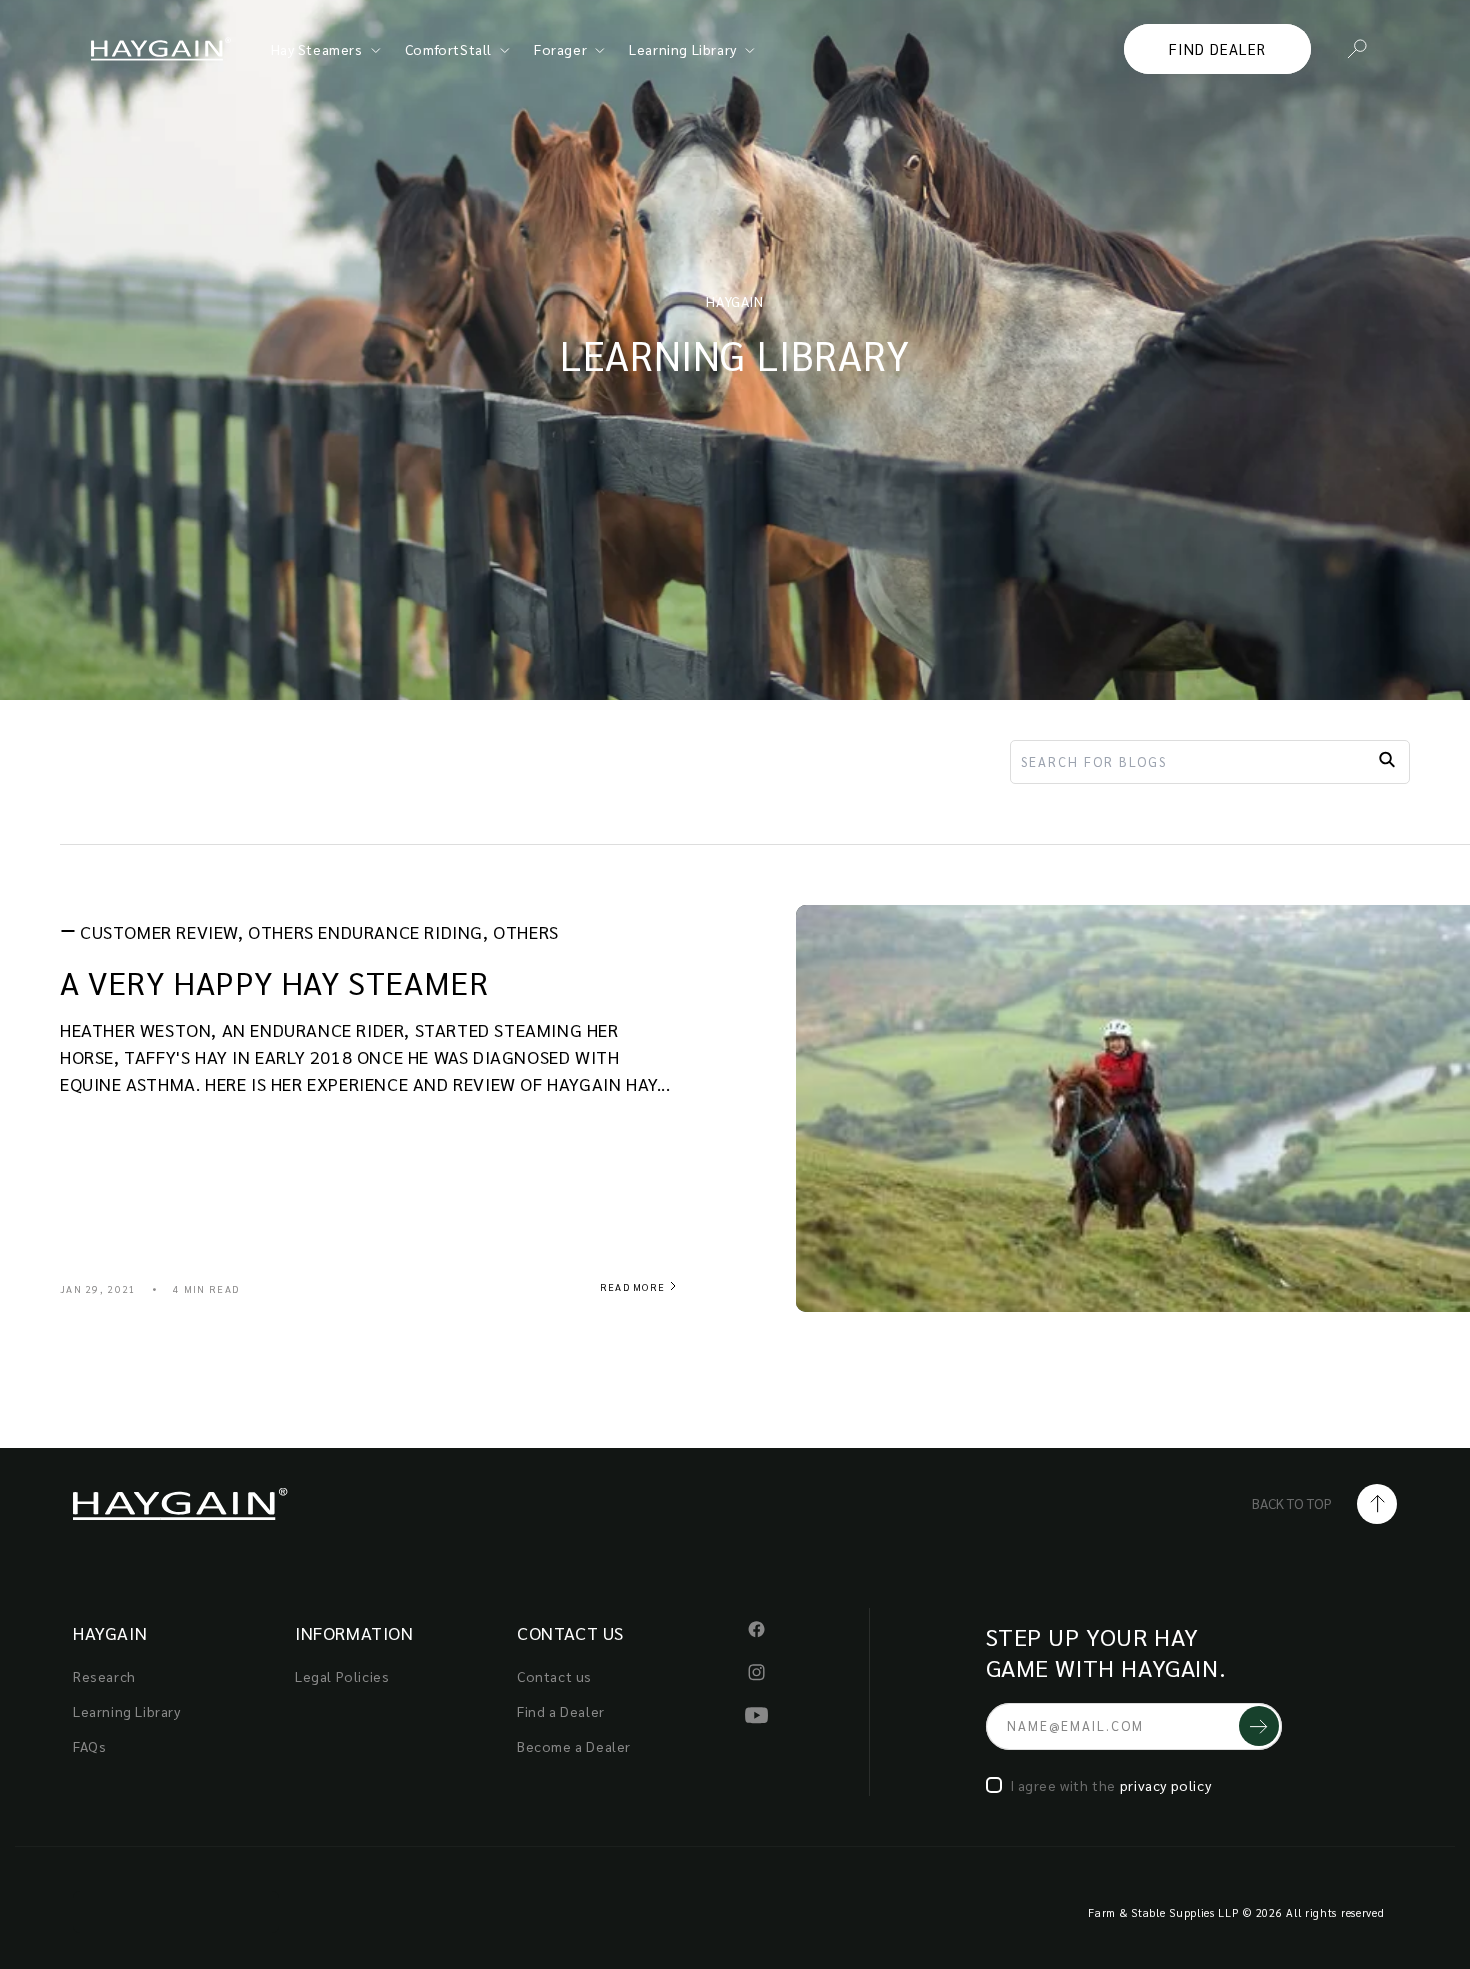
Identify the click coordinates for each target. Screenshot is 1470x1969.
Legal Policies (342, 1676)
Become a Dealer (574, 1746)
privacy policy (1165, 1785)
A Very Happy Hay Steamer (274, 981)
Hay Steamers (317, 49)
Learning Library (683, 49)
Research (104, 1676)
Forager (560, 49)
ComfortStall (448, 49)
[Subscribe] (1259, 1726)
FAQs (89, 1746)
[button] (1357, 49)
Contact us (554, 1676)
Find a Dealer (561, 1711)
